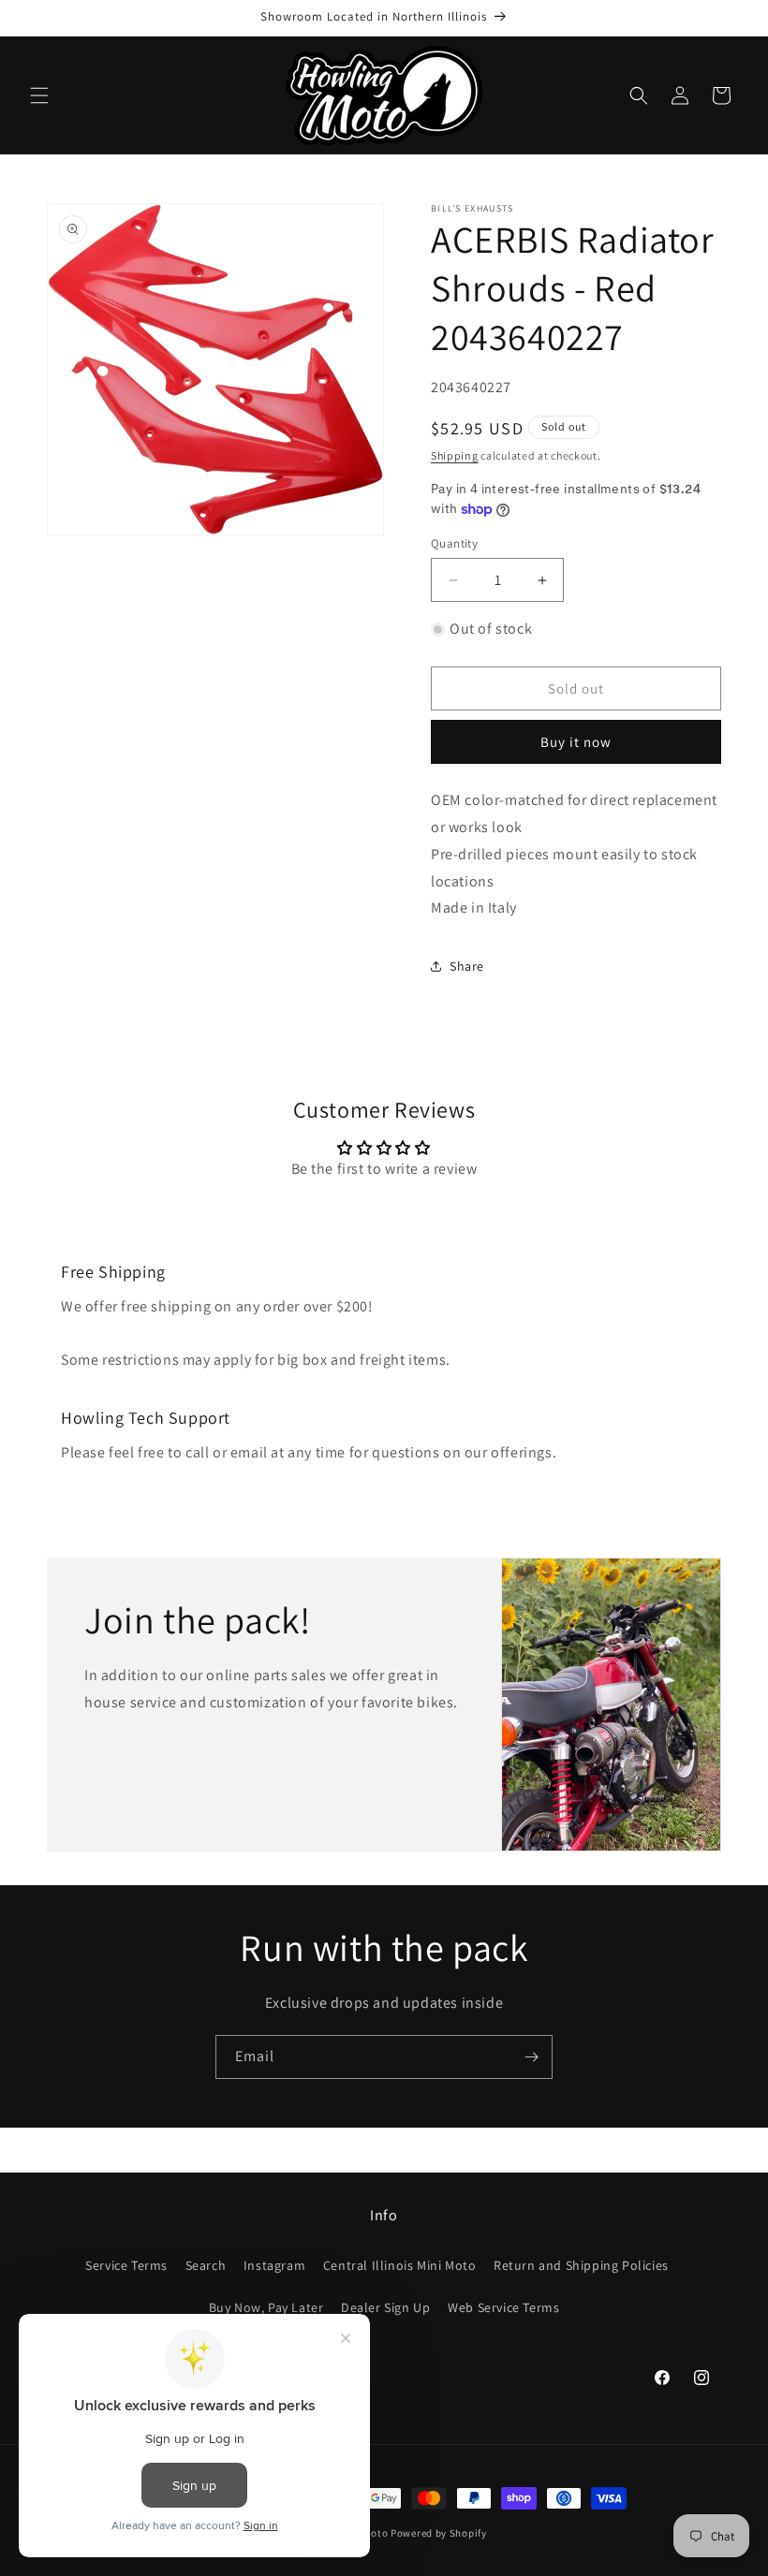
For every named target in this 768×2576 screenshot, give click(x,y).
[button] (39, 95)
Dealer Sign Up (385, 2307)
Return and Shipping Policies (581, 2265)
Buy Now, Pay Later (266, 2307)
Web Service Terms (503, 2307)
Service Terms (126, 2265)
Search (206, 2265)
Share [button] (467, 966)
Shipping (455, 455)
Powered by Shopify (439, 2533)
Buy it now (576, 742)
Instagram (274, 2265)
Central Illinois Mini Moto (400, 2265)
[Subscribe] (531, 2057)
